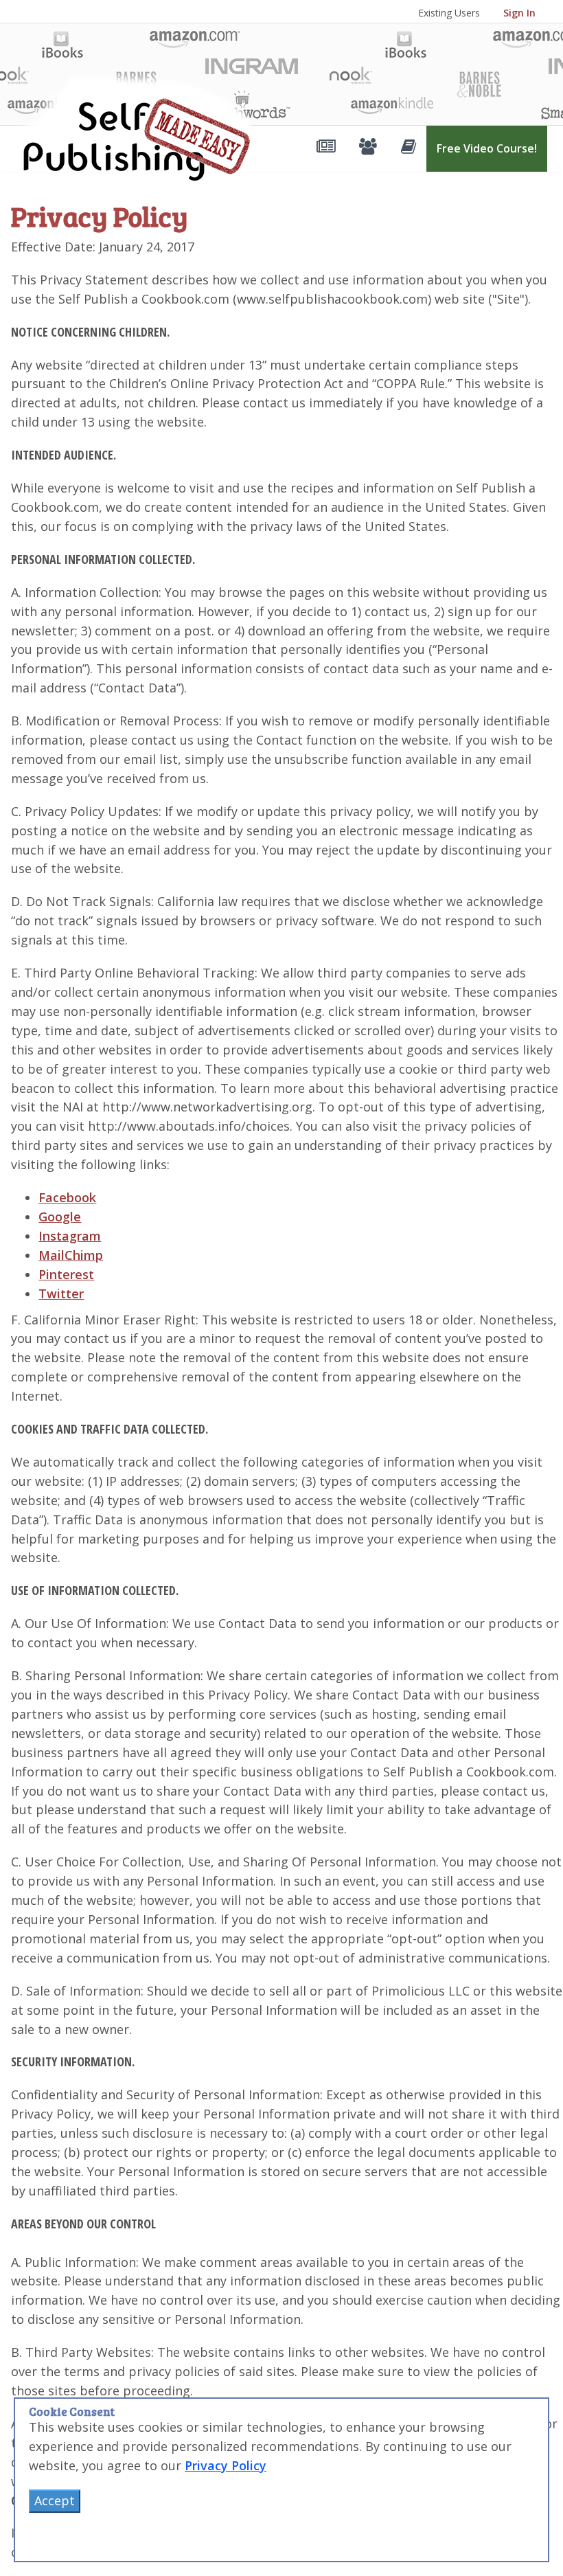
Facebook (67, 1197)
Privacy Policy (226, 2465)
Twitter (61, 1293)
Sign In (519, 13)
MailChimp (71, 1255)
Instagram (70, 1236)
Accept (55, 2500)
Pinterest (66, 1274)
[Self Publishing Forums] (366, 149)
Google (60, 1217)
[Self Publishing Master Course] (407, 149)
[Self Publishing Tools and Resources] (324, 149)
